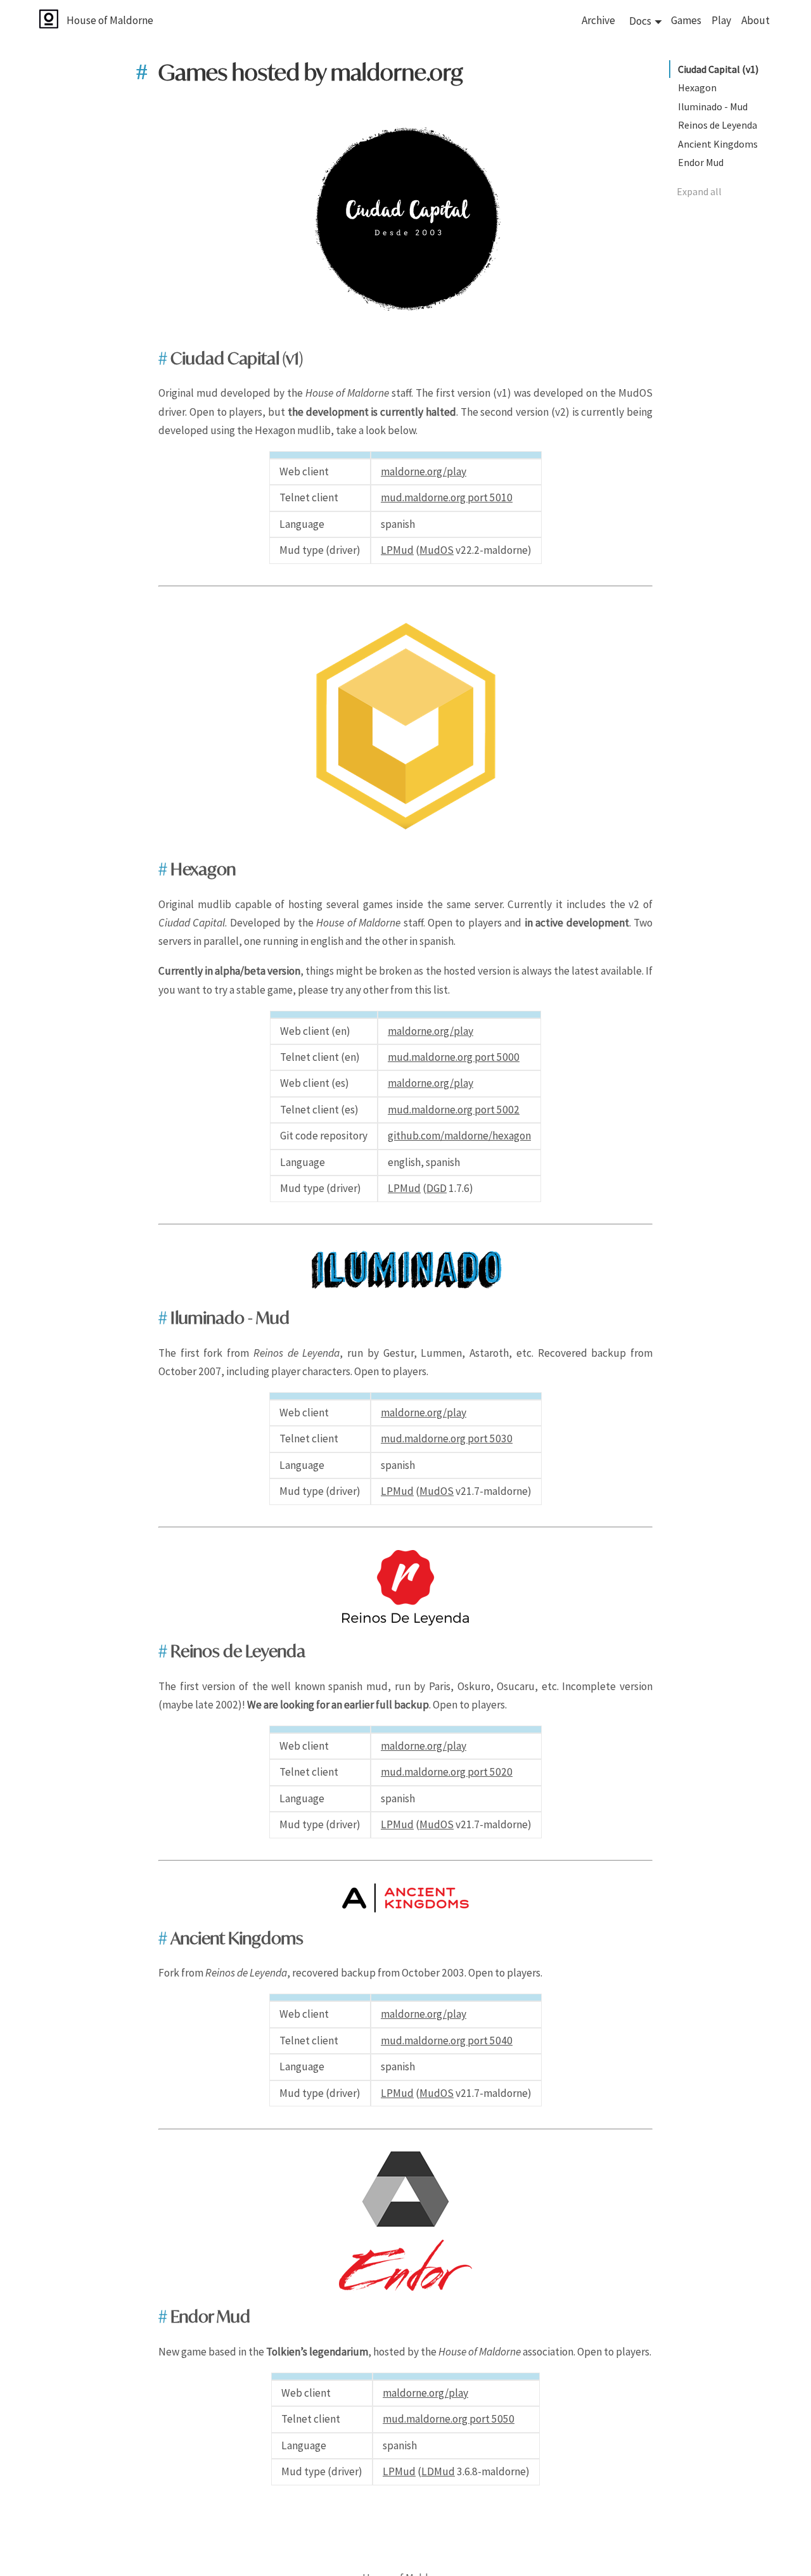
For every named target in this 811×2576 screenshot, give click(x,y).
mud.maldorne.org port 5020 (447, 1772)
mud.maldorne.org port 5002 (454, 1110)
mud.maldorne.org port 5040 (447, 2041)
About (756, 20)
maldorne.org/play (424, 471)
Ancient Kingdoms (718, 144)
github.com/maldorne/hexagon (459, 1136)
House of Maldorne (110, 20)
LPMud (397, 550)
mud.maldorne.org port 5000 (454, 1057)
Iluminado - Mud (713, 106)
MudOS (437, 550)
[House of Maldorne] (63, 20)
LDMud (438, 2471)
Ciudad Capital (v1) (718, 69)
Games (686, 20)
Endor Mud (701, 162)
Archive (598, 20)
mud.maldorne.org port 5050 (449, 2419)
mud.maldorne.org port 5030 (447, 1439)
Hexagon (697, 87)
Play (721, 20)
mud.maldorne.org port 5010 (447, 497)
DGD (437, 1188)
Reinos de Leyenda (718, 125)
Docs (640, 21)
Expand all (699, 191)
